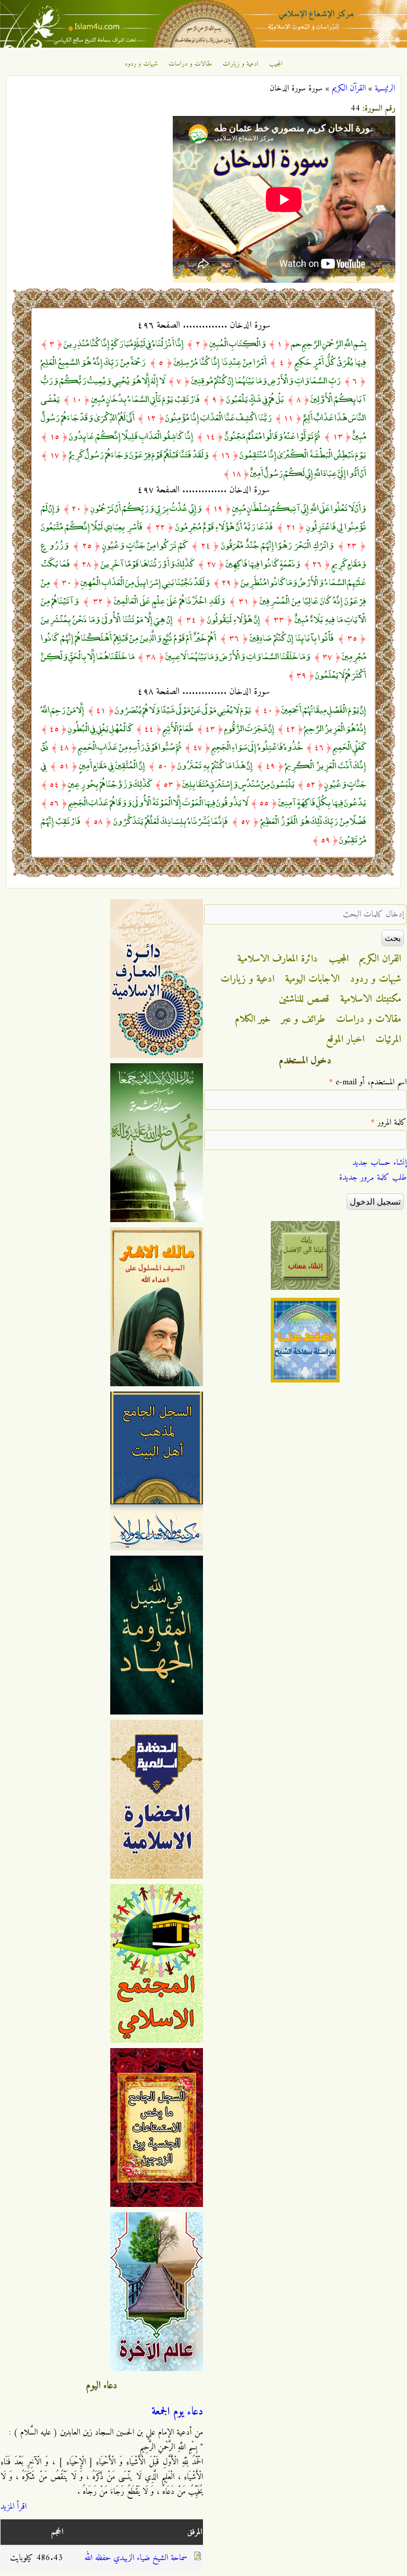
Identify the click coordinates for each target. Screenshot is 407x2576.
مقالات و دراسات (190, 64)
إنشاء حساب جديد (379, 1163)
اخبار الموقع (345, 1039)
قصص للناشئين (304, 999)
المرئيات (388, 1039)
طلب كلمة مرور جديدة (373, 1178)
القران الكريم (380, 959)
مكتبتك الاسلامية (371, 999)
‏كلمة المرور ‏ (389, 1123)
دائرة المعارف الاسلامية (278, 959)
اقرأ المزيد (14, 2507)
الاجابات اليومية (312, 979)
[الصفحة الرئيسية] (203, 46)
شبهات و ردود (141, 64)
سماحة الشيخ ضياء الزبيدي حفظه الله (136, 2558)
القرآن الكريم (349, 88)
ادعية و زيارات (241, 64)
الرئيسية (385, 88)
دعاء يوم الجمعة (177, 2412)
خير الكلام (253, 1019)
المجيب (276, 64)
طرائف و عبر (303, 1019)
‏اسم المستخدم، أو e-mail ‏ (368, 1082)
